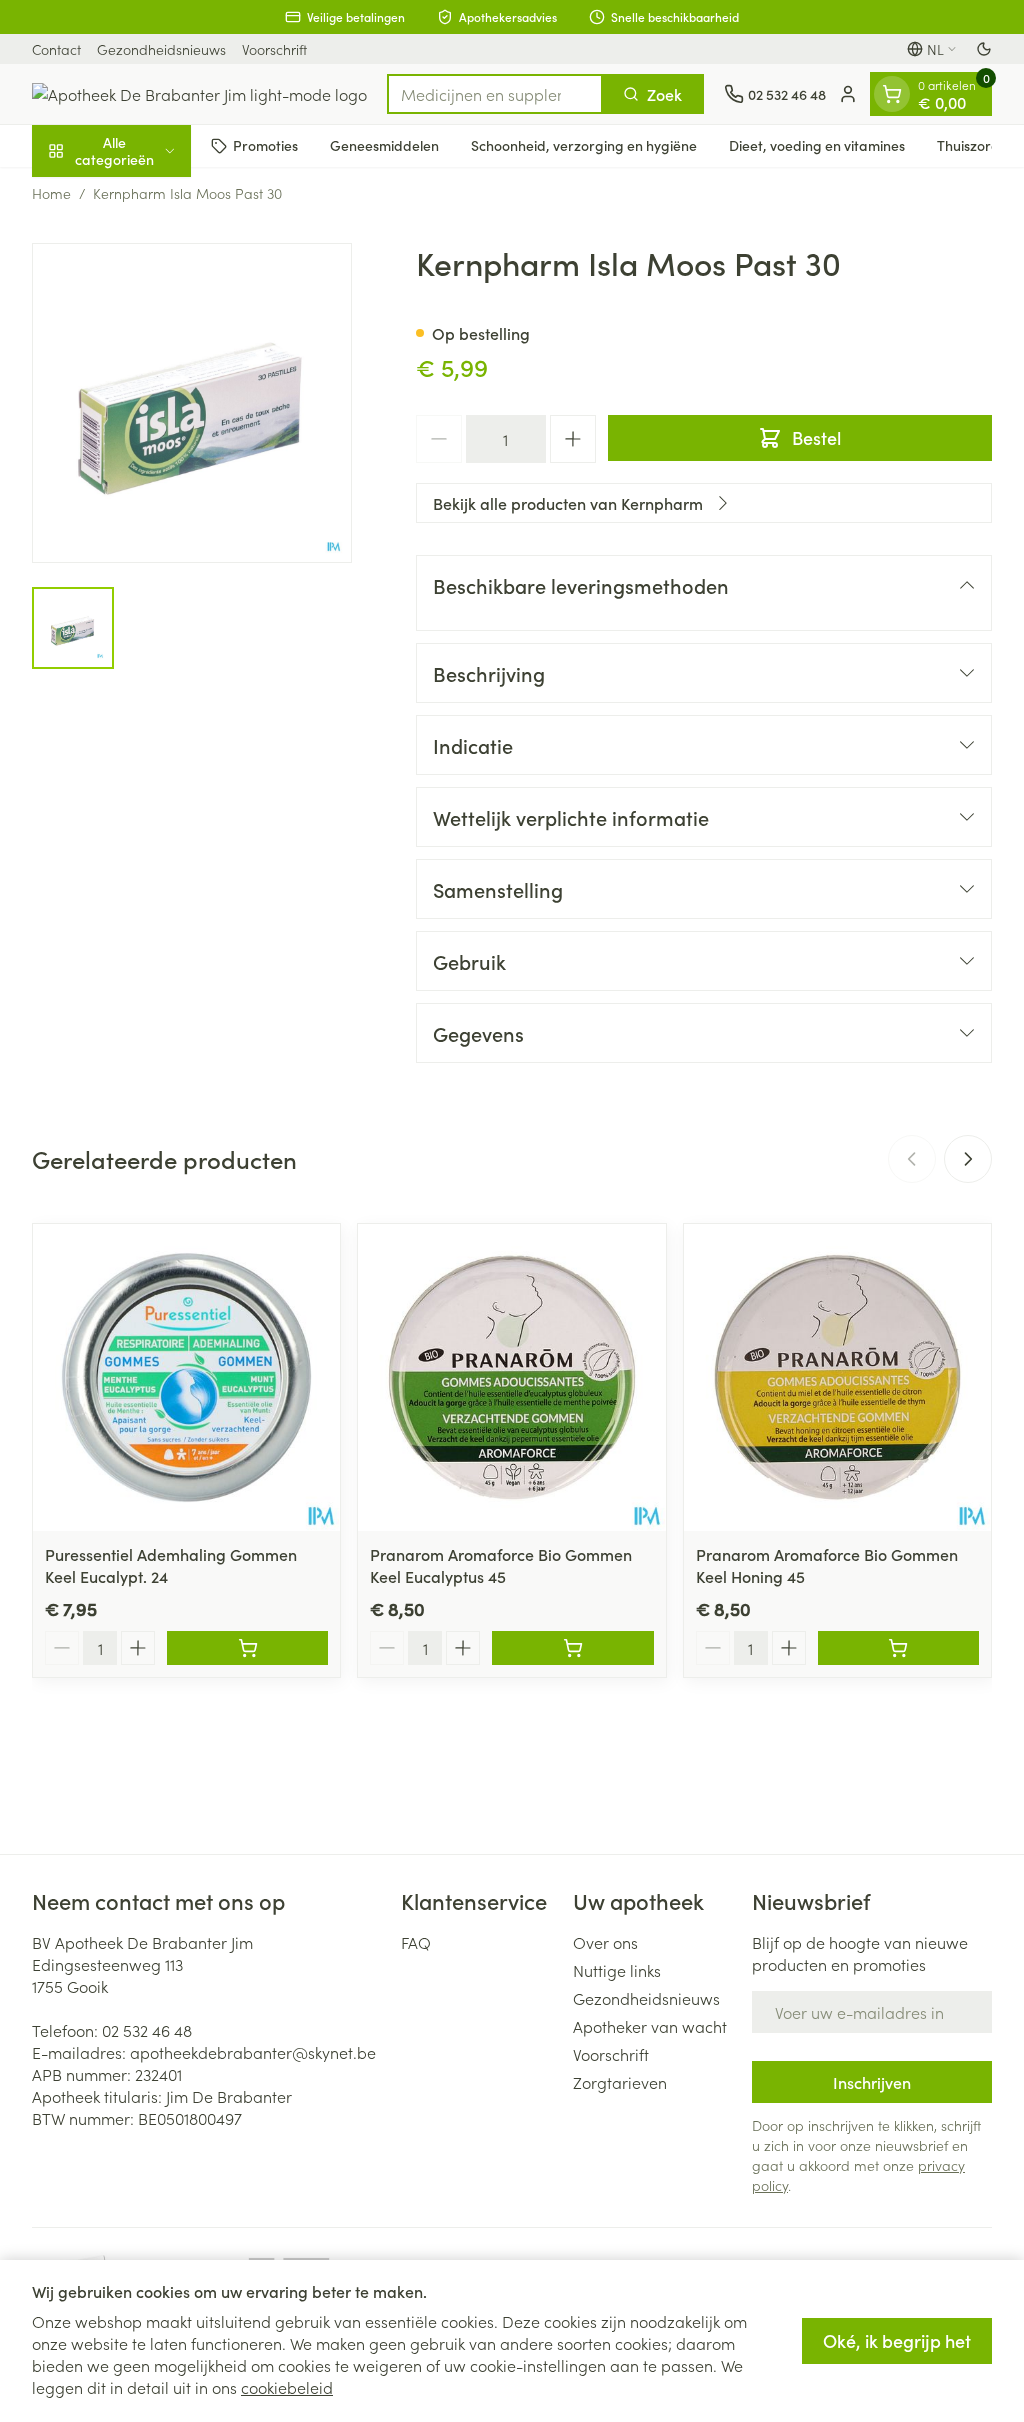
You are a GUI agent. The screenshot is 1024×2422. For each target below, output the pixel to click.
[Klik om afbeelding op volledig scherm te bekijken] (192, 403)
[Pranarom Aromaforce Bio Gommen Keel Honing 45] (837, 1377)
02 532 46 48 (147, 2030)
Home (51, 193)
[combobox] (495, 94)
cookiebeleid (287, 2387)
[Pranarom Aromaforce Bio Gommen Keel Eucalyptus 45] (511, 1377)
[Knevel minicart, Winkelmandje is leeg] (892, 94)
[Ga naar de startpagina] (199, 94)
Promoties (265, 145)
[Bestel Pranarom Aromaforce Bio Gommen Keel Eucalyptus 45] (572, 1648)
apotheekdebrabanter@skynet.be (253, 2052)
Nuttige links (617, 1970)
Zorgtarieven (620, 2082)
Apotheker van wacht (650, 2026)
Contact (56, 49)
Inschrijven (872, 2082)
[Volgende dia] (968, 1159)
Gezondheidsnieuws (161, 49)
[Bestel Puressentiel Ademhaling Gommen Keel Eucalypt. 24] (247, 1648)
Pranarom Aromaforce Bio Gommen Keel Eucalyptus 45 (501, 1565)
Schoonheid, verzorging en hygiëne (584, 145)
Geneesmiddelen (384, 145)
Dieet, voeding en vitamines (817, 145)
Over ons (605, 1942)
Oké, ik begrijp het (897, 2340)
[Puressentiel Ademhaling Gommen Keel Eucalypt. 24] (186, 1377)
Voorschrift (274, 49)
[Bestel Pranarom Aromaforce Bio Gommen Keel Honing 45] (898, 1648)
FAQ (416, 1942)
